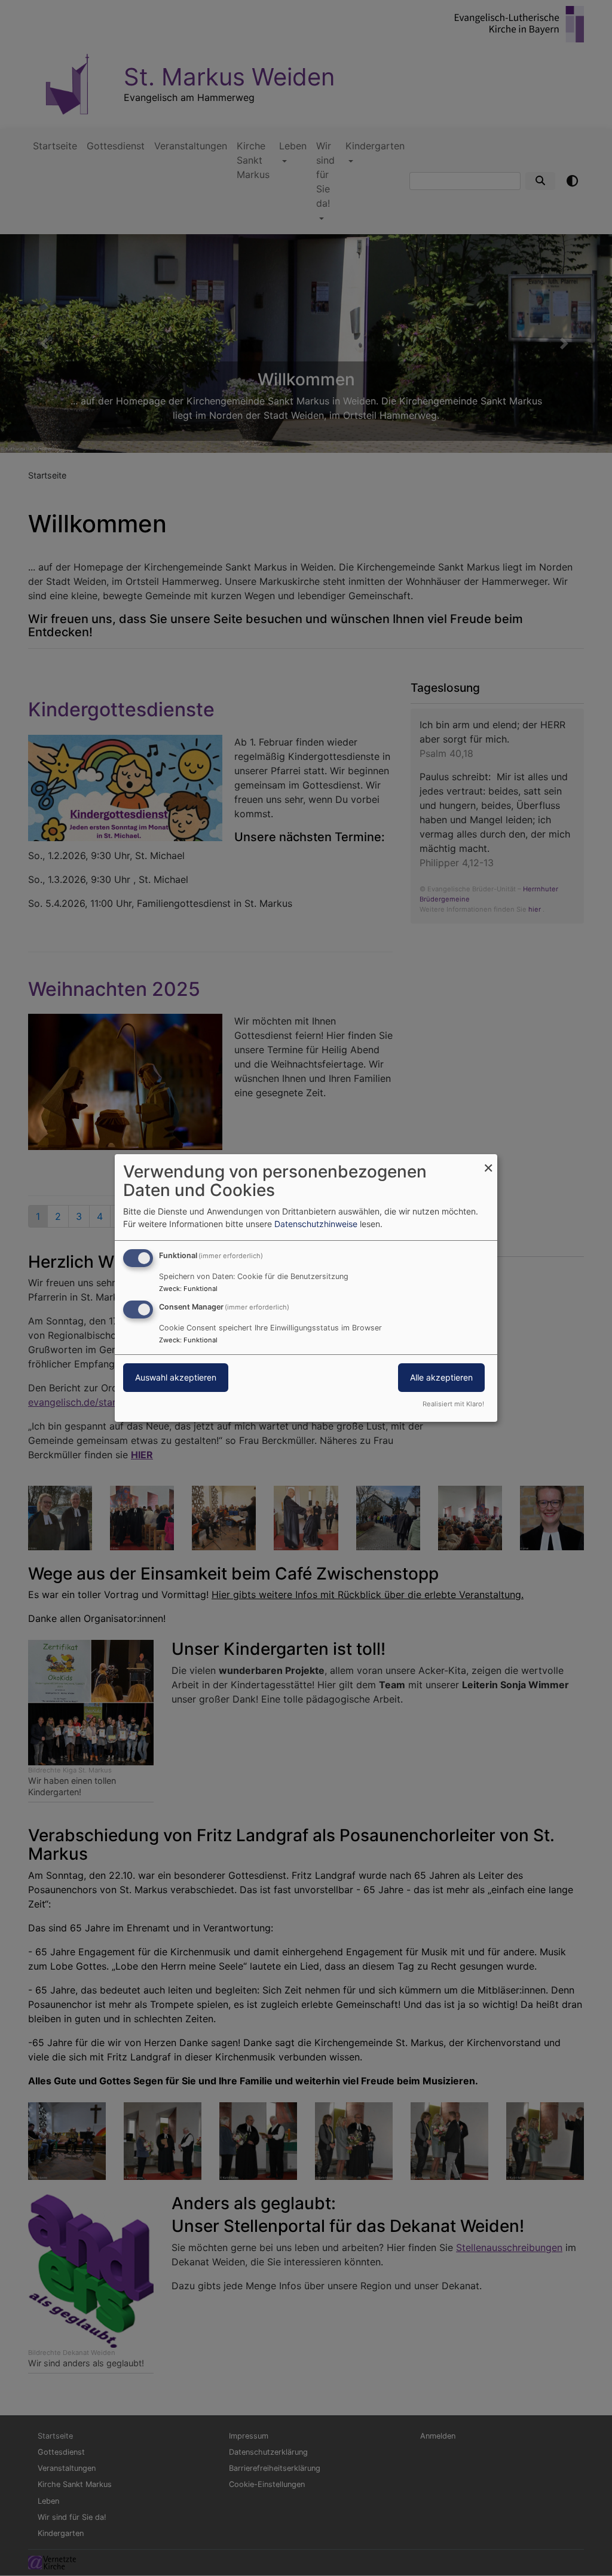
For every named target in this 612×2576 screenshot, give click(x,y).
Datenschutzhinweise (316, 1224)
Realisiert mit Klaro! (453, 1404)
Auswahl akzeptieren (176, 1377)
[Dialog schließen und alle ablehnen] (488, 1162)
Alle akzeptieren (441, 1377)
